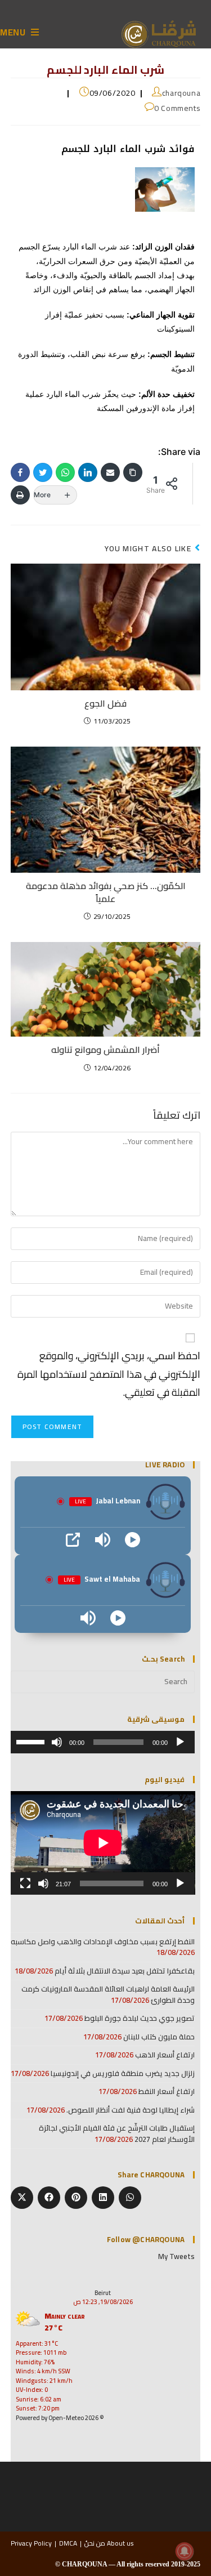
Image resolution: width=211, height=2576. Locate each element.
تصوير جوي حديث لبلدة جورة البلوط (140, 2018)
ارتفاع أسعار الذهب (165, 2055)
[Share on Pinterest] (76, 2198)
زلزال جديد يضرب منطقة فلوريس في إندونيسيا (123, 2073)
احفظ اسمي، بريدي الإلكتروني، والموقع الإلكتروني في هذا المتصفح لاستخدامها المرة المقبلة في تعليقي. (109, 1374)
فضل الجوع (105, 703)
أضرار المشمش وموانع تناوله (105, 1050)
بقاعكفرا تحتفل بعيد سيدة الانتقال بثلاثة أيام (125, 1971)
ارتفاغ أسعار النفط (167, 2091)
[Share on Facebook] (49, 2198)
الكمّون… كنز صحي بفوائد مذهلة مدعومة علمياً (106, 892)
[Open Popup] (73, 1540)
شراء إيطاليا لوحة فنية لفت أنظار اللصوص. (131, 2110)
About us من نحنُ (109, 2543)
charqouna (181, 93)
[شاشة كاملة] (25, 1883)
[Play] (133, 1540)
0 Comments (177, 108)
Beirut (103, 2293)
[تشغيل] (180, 1742)
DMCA (68, 2543)
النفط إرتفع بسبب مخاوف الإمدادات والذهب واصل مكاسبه (103, 1941)
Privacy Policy (31, 2543)
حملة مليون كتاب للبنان (159, 2037)
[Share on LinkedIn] (103, 2198)
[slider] (32, 1741)
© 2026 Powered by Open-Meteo (60, 2418)
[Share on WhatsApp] (130, 2198)
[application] (103, 1742)
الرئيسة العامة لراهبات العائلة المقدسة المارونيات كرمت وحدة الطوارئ (108, 1994)
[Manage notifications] (185, 2551)
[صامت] (57, 1742)
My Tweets (176, 2256)
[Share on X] (22, 2198)
